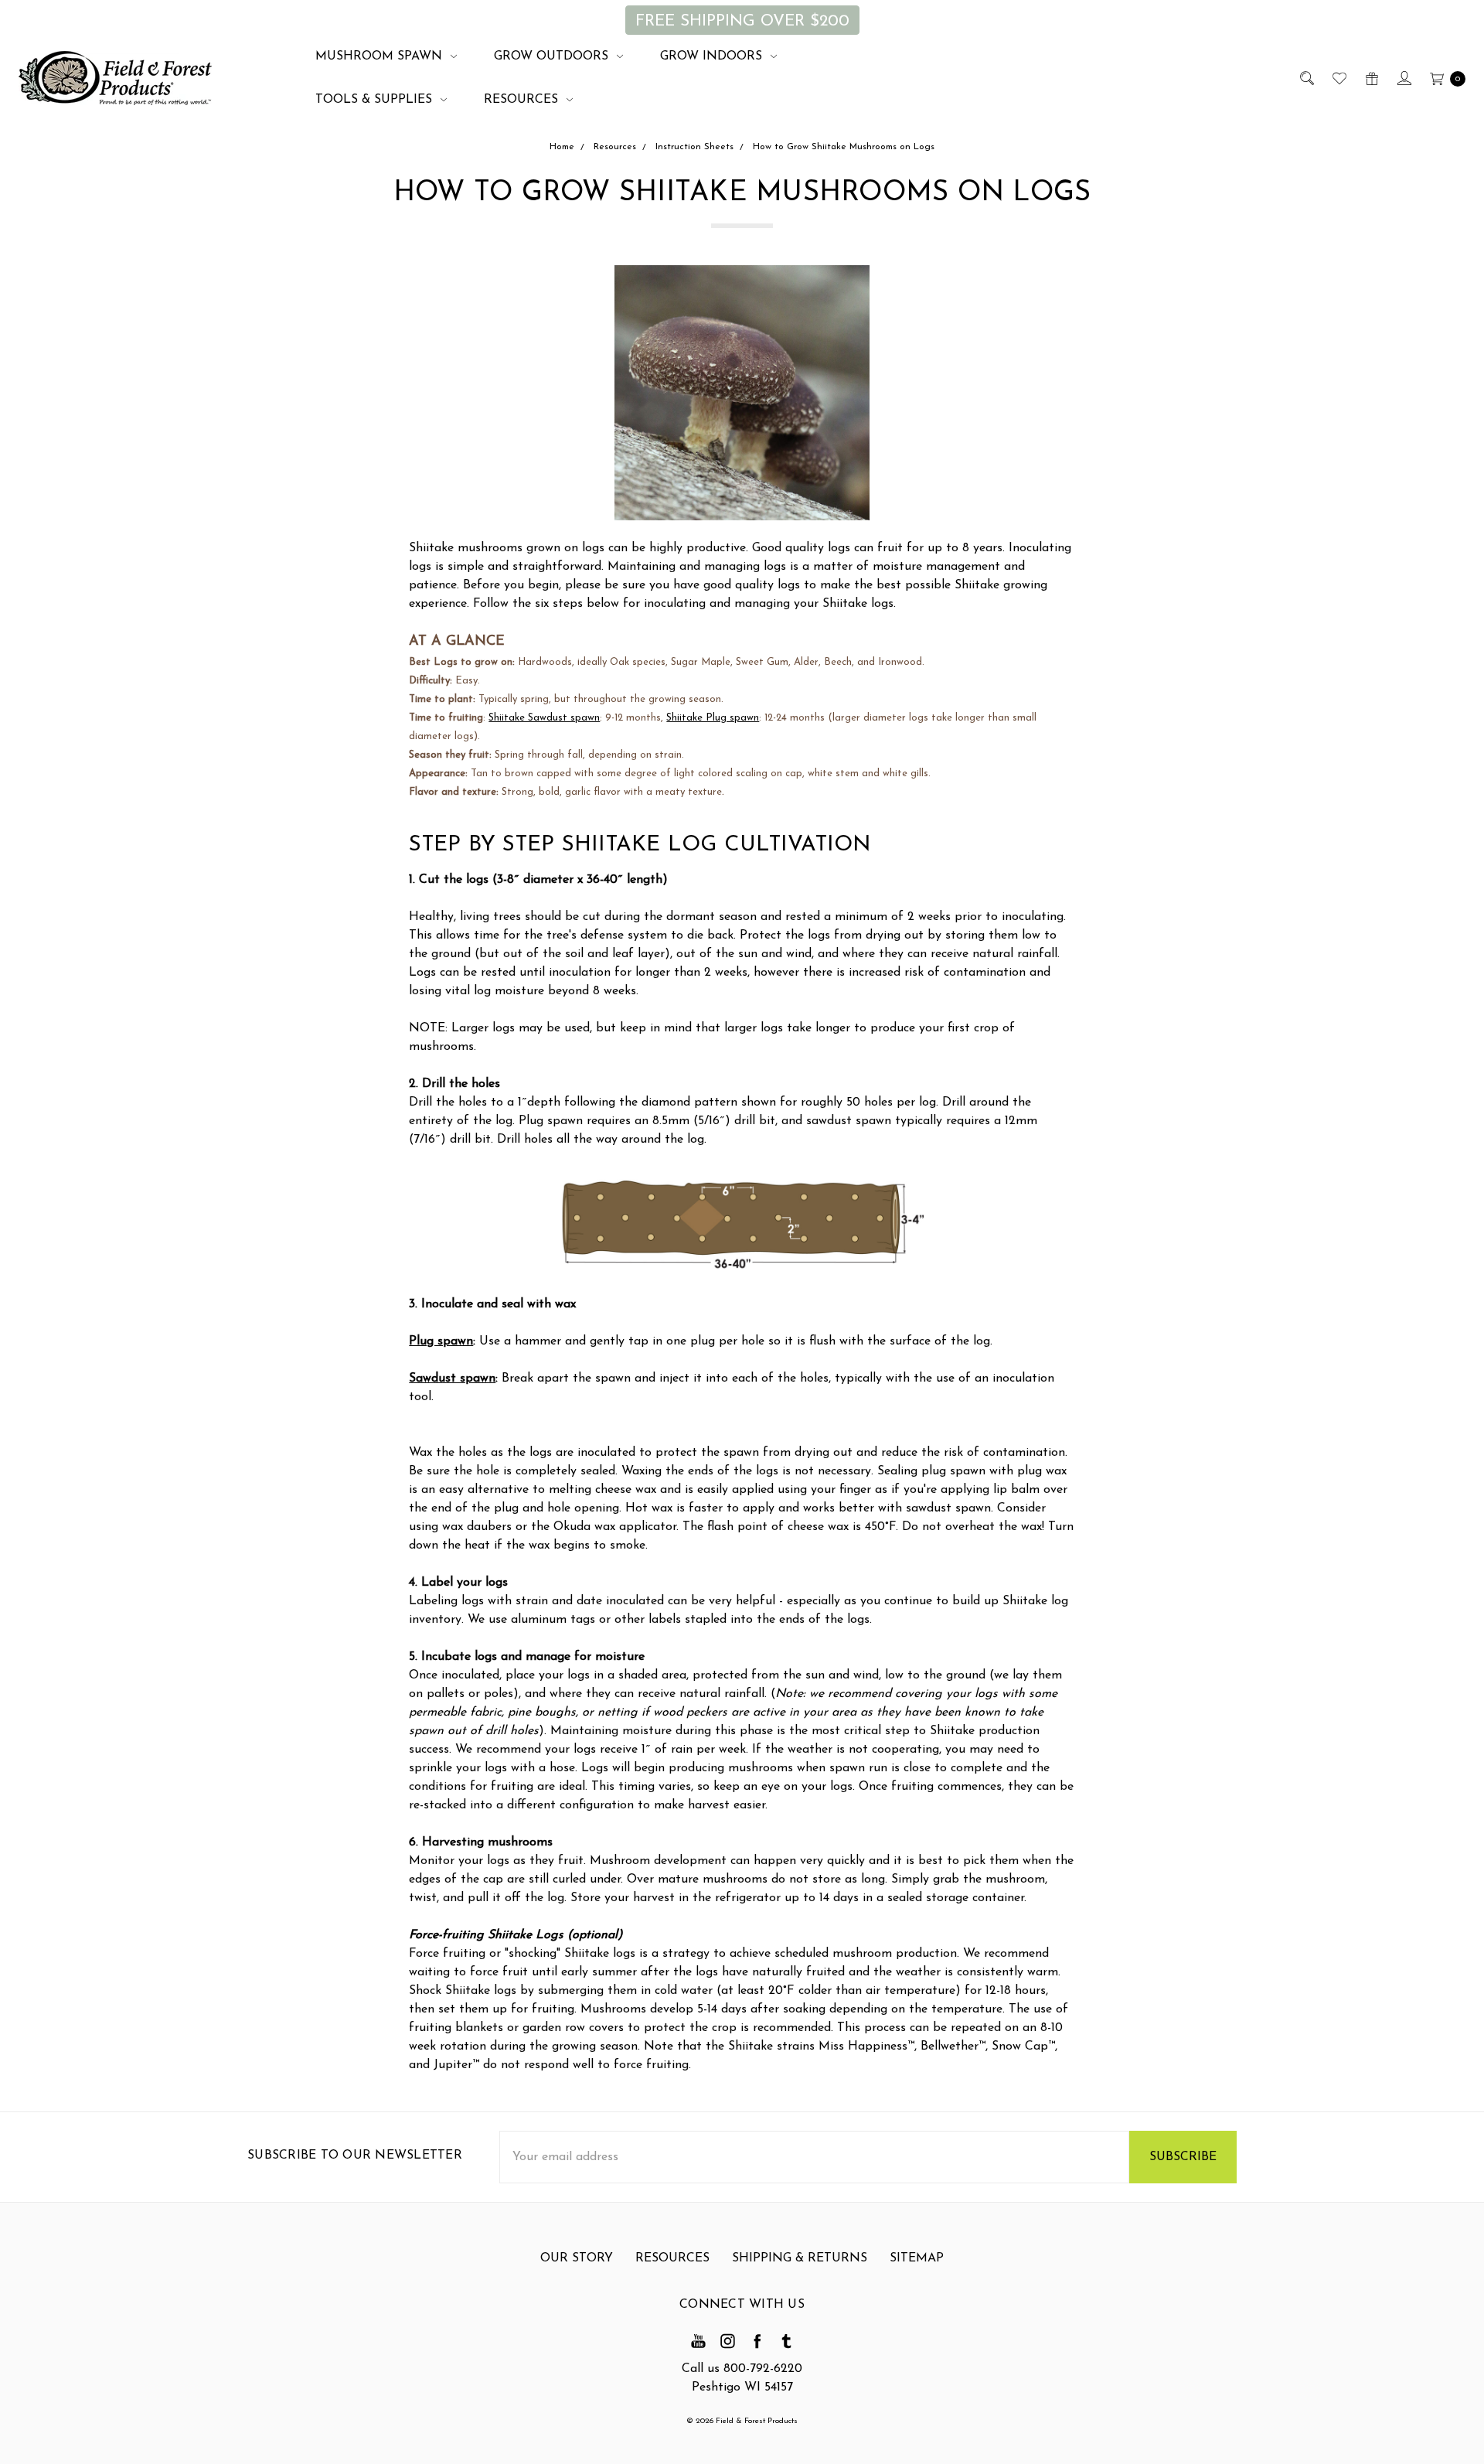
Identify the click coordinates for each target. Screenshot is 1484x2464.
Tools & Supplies (376, 100)
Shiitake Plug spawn (713, 718)
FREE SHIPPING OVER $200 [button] (742, 21)
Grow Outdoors (553, 56)
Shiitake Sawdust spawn (544, 718)
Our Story (577, 2258)
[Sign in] (1403, 78)
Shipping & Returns (800, 2258)
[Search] (1306, 78)
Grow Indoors (713, 56)
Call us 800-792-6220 (742, 2369)
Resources (523, 100)
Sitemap (917, 2258)
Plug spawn (441, 1341)
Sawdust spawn (452, 1379)
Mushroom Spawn (381, 56)
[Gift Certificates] (1371, 78)
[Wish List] (1338, 78)
